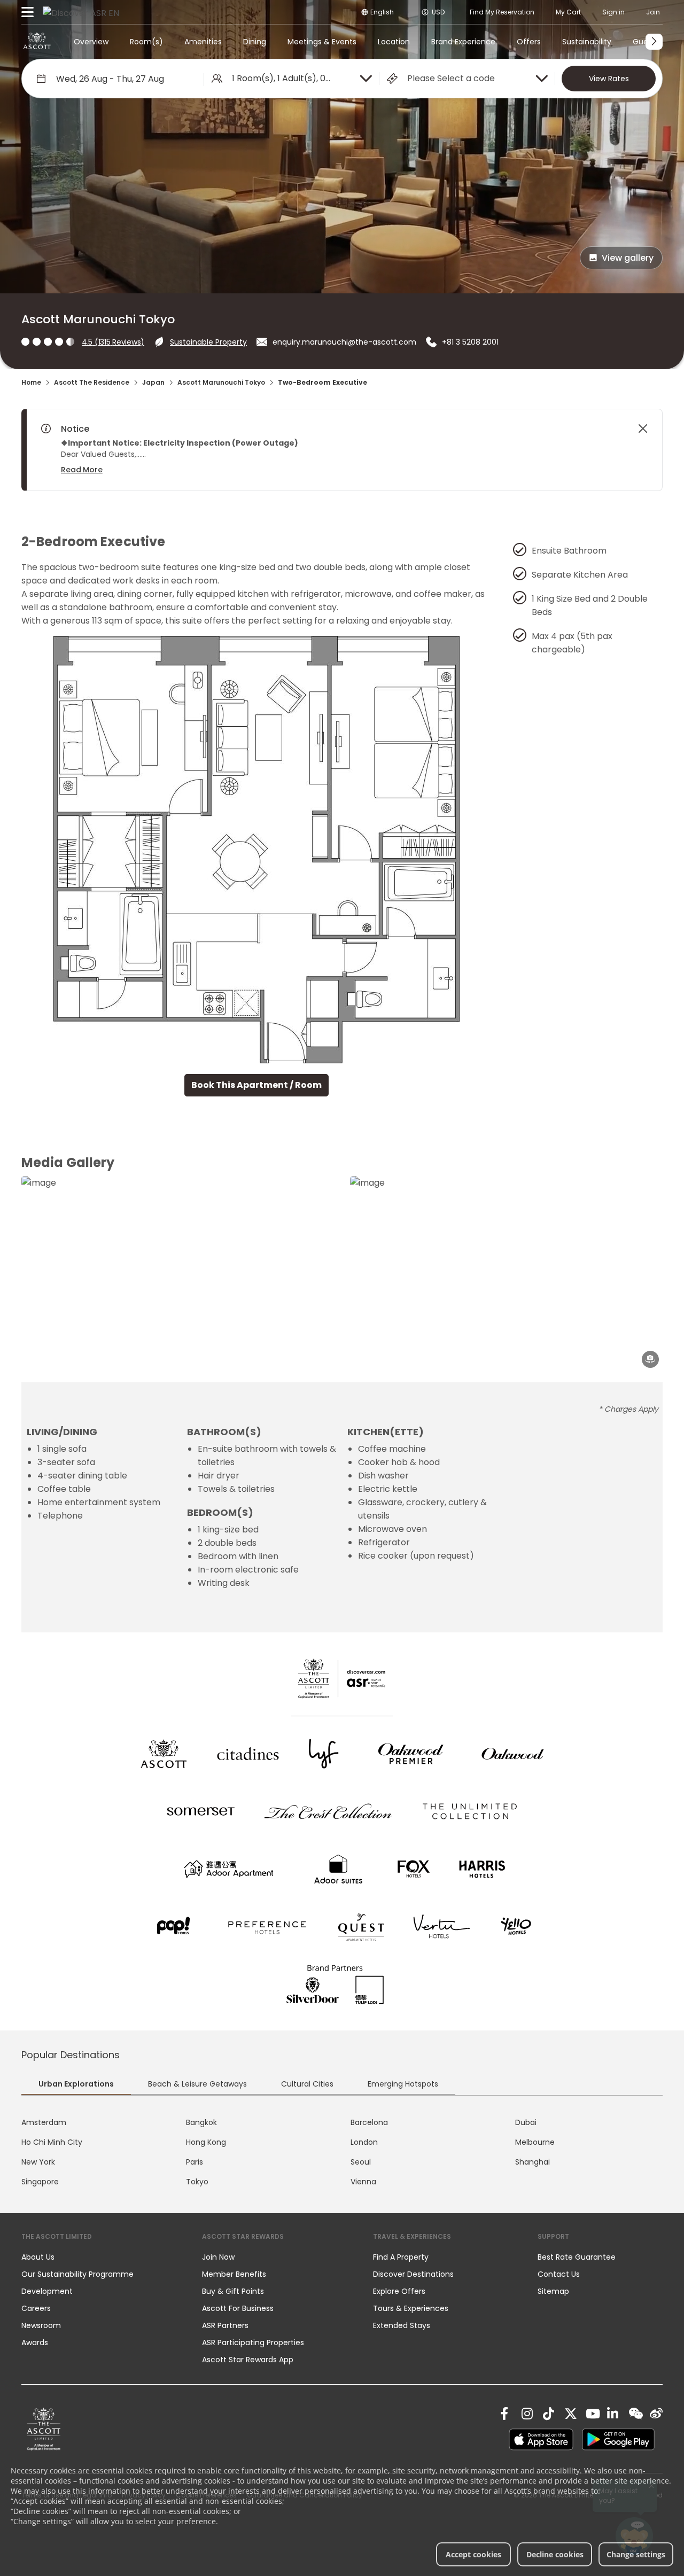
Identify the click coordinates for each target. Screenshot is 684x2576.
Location (394, 42)
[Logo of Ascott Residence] (37, 42)
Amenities (203, 42)
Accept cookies (473, 2554)
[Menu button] (28, 12)
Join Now (218, 2257)
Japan (153, 382)
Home (31, 382)
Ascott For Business (238, 2308)
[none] (101, 2257)
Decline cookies (555, 2554)
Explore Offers (399, 2291)
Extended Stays (402, 2325)
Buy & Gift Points (233, 2291)
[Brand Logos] (164, 1754)
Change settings (636, 2554)
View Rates (609, 79)
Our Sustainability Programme (77, 2274)
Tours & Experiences (412, 2308)
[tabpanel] (342, 2152)
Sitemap (553, 2291)
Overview (91, 42)
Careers (36, 2308)
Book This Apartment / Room (256, 1085)
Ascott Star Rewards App (248, 2360)
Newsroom (41, 2325)
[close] (643, 429)
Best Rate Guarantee (577, 2257)
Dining (255, 42)
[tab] (76, 2085)
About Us (38, 2257)
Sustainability (587, 42)
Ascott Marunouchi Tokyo (221, 382)
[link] (44, 2429)
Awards (35, 2342)
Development (47, 2291)
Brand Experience (463, 42)
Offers (529, 42)
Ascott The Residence (92, 382)
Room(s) (146, 42)
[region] (332, 450)
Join (653, 12)
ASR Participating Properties (253, 2342)
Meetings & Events (322, 42)
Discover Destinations (413, 2274)
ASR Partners (225, 2325)
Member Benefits (234, 2274)
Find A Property (401, 2257)
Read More (82, 470)
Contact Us (559, 2274)
